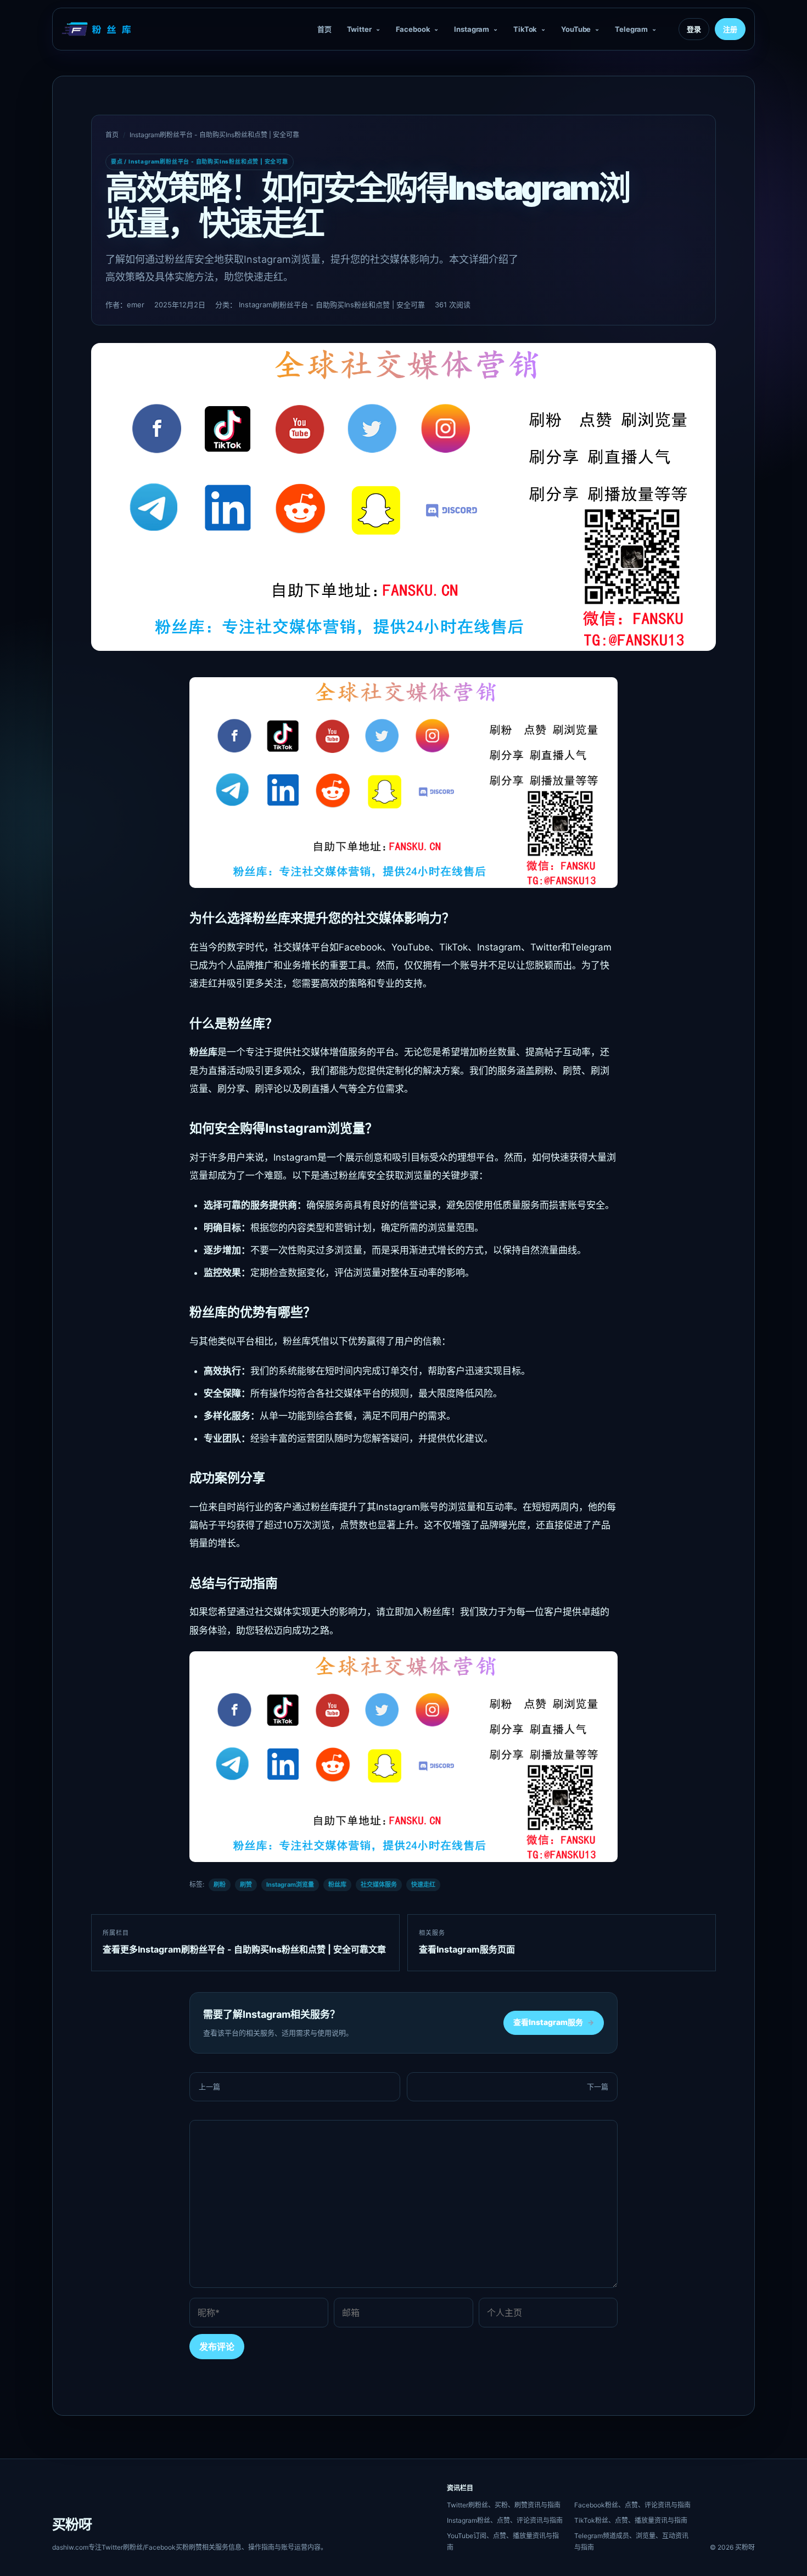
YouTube (576, 29)
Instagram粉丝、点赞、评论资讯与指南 (505, 2520)
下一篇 (598, 2086)
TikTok (525, 29)
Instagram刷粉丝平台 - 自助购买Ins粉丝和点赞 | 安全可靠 (214, 135)
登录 (694, 29)
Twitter (359, 29)
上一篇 (209, 2086)
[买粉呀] (98, 29)
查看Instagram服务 (554, 2022)
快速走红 (423, 1885)
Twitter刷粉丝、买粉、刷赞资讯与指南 (504, 2505)
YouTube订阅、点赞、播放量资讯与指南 (503, 2541)
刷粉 (220, 1885)
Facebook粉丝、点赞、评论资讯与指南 (632, 2505)
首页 (324, 29)
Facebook (413, 29)
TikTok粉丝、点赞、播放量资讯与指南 (631, 2520)
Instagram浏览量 (290, 1885)
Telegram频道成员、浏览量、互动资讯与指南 (631, 2541)
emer (136, 305)
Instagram (472, 29)
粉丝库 (337, 1885)
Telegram (631, 29)
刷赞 (246, 1885)
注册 (730, 29)
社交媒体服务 (379, 1885)
